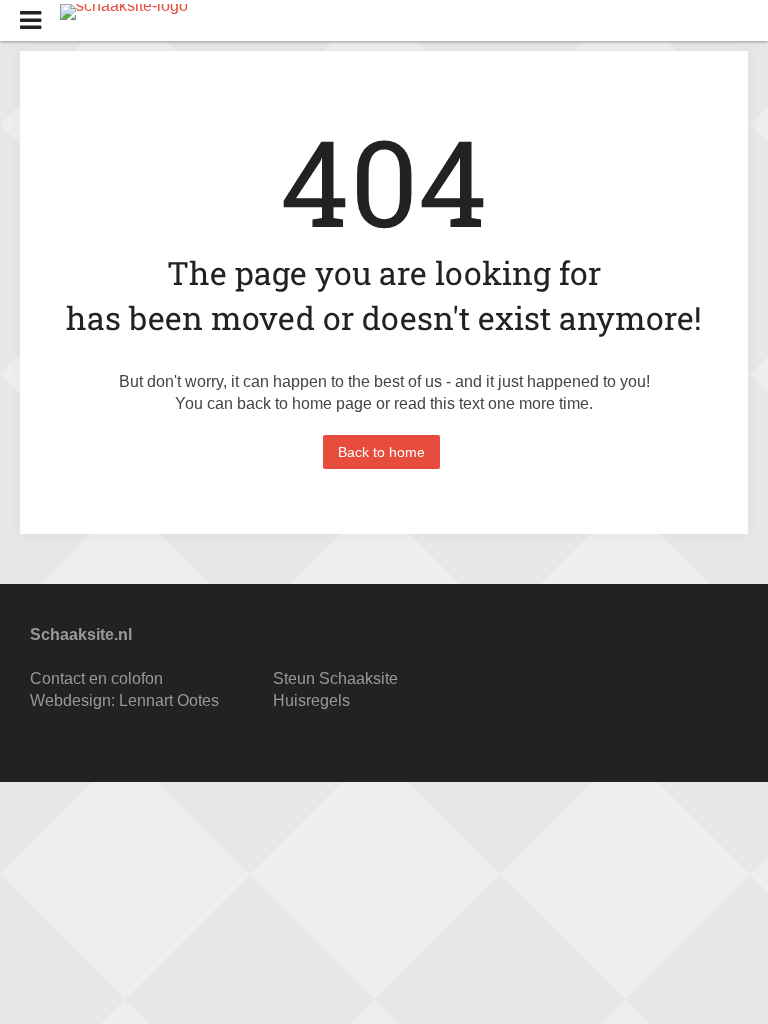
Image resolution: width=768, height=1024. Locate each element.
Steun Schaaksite (335, 678)
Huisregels (311, 700)
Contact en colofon (96, 678)
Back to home (381, 452)
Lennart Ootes (169, 700)
